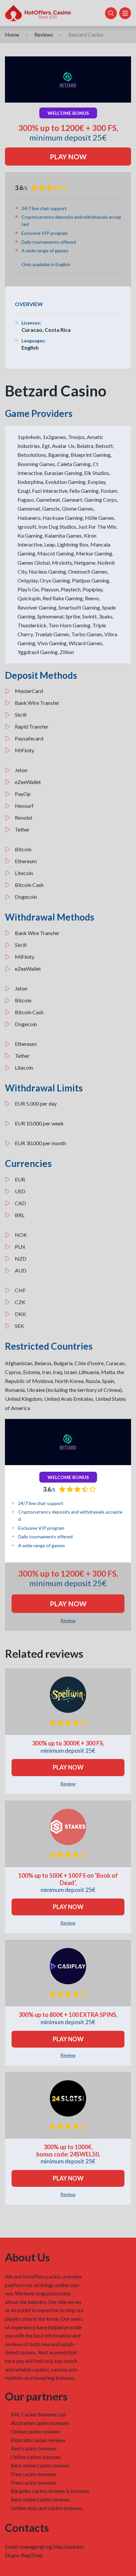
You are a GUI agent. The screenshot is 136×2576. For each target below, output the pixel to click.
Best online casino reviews (40, 2465)
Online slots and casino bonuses (47, 2508)
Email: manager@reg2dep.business (44, 2546)
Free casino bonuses (34, 2474)
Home (12, 34)
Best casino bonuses (34, 2448)
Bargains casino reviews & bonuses (50, 2491)
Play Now (68, 157)
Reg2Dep (32, 2555)
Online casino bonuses (36, 2457)
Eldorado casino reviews (38, 2440)
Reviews (44, 34)
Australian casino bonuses (40, 2423)
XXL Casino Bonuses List (38, 2414)
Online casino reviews (35, 2431)
